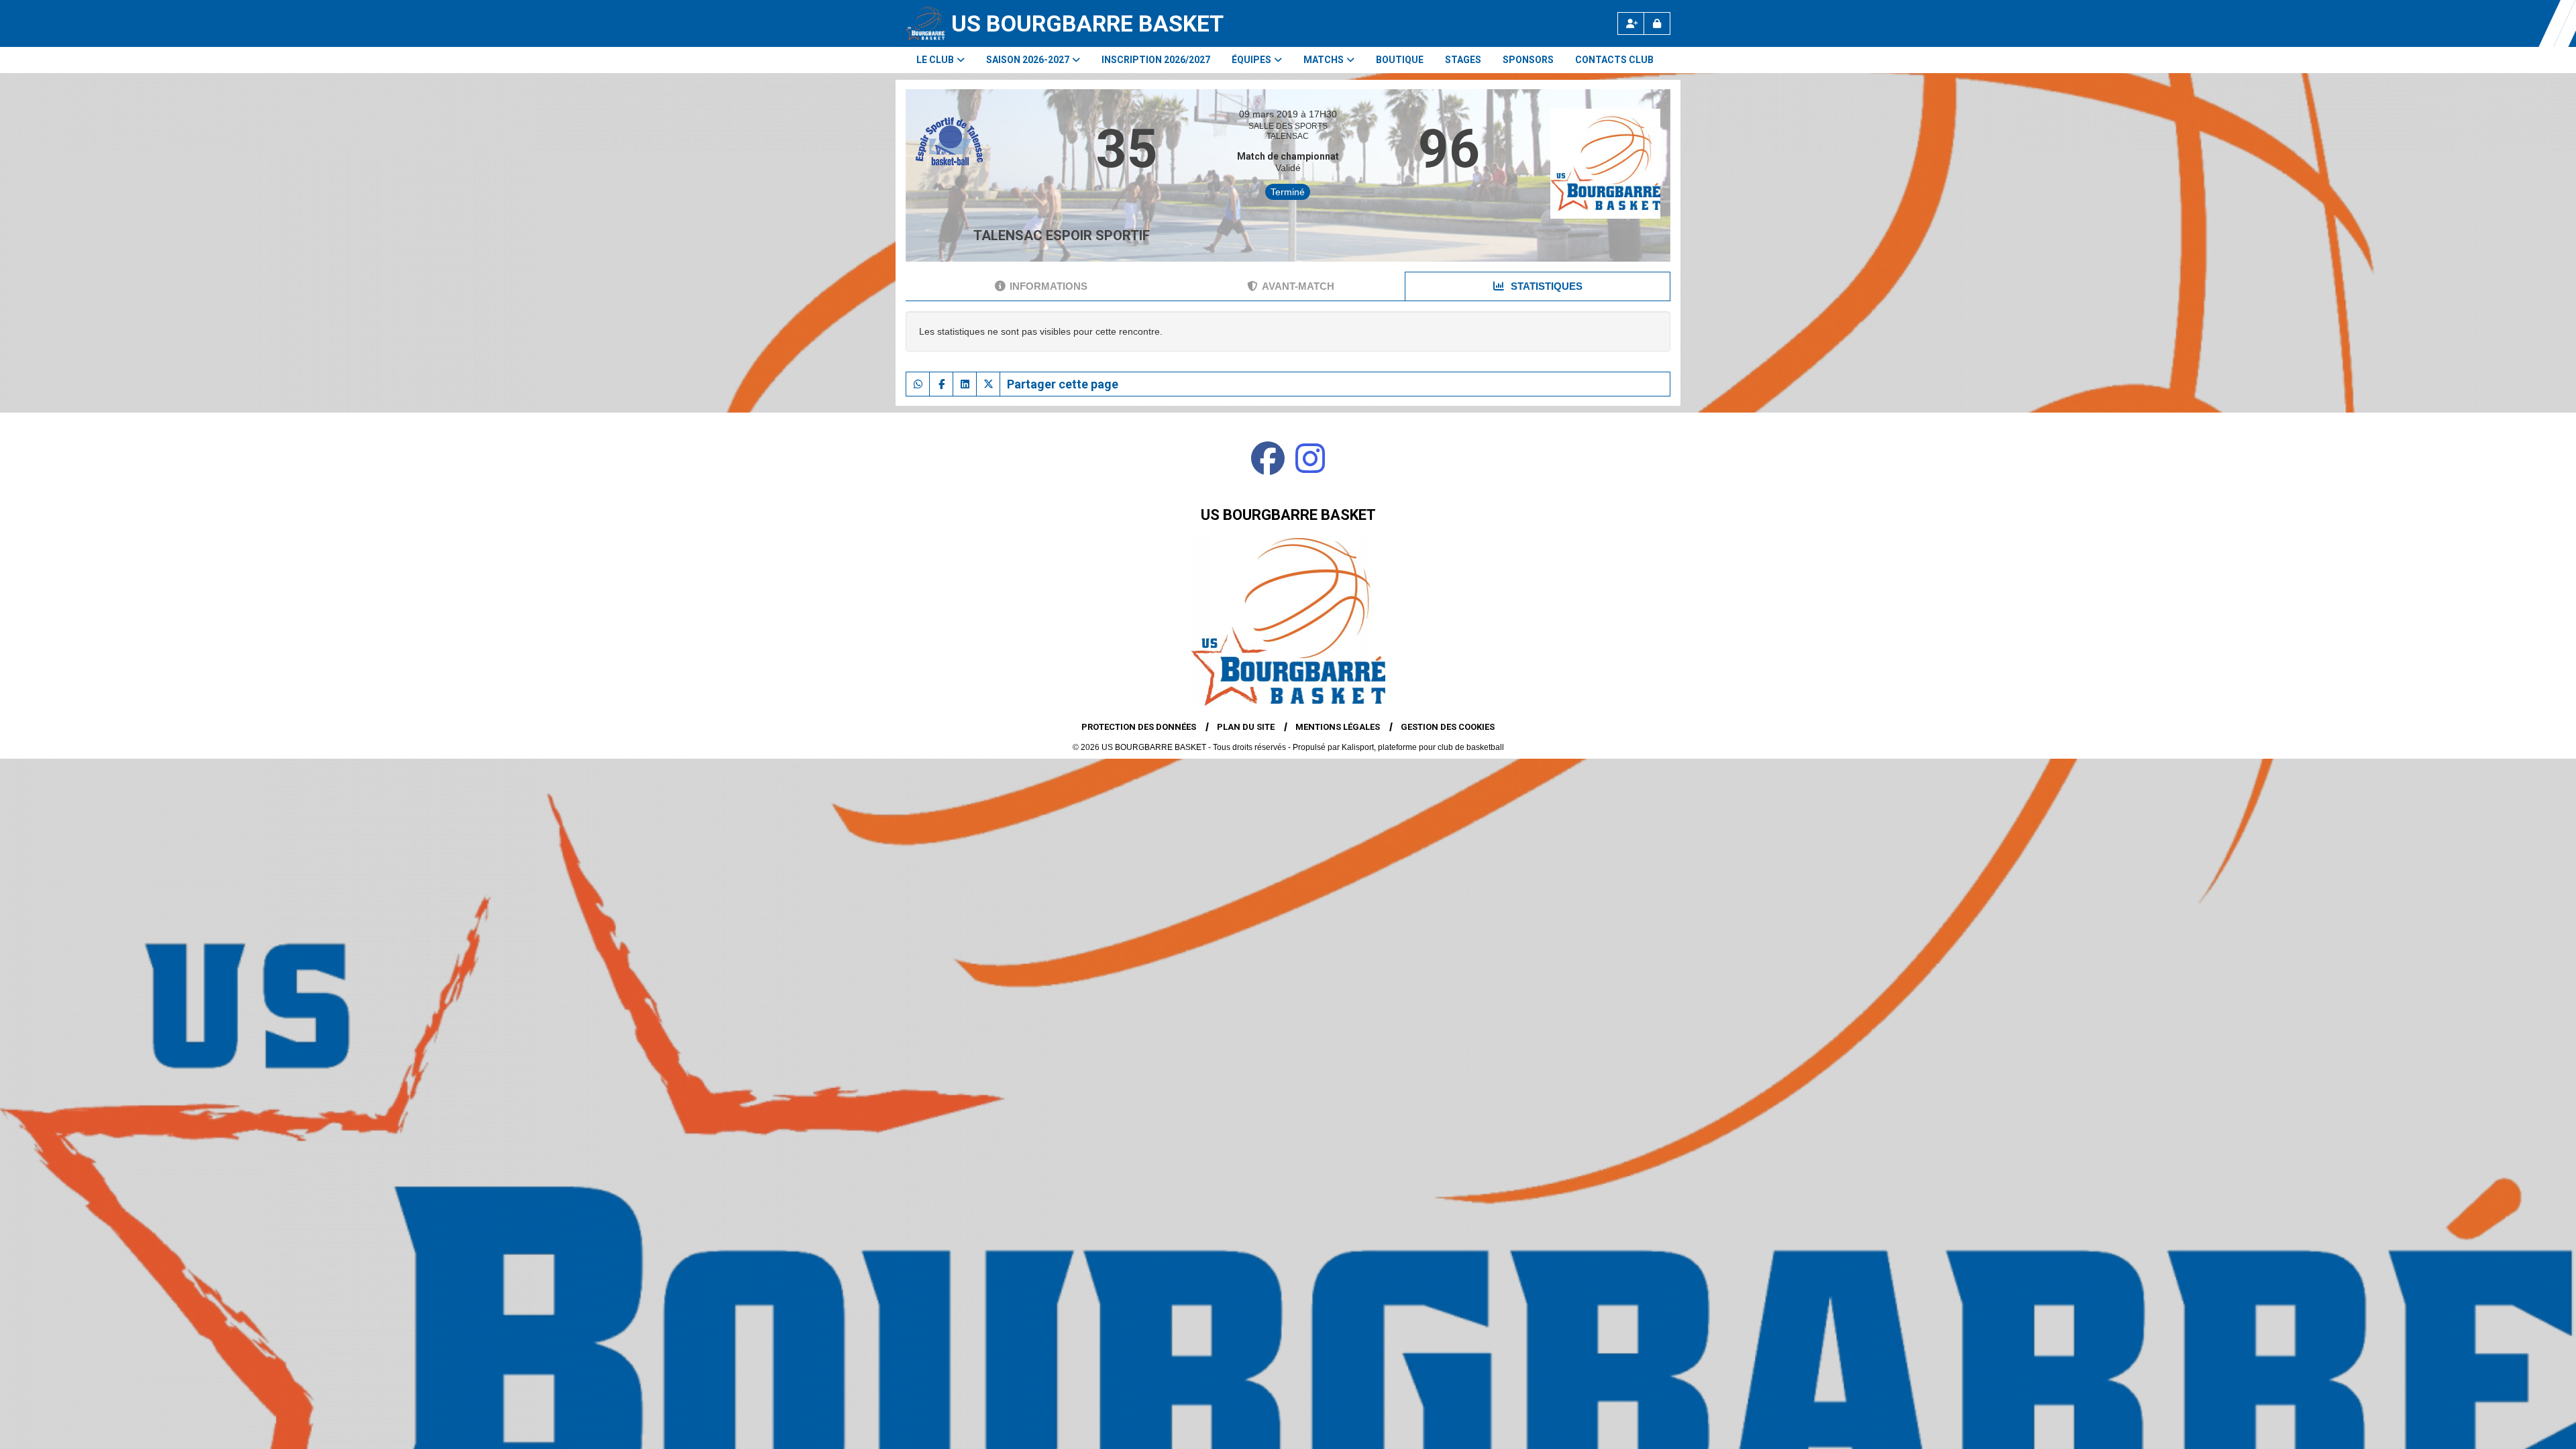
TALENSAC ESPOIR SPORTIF (1062, 235)
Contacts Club (1614, 60)
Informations (1049, 286)
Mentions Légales (1338, 727)
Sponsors (1528, 60)
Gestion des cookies (1448, 727)
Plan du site (1246, 727)
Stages (1463, 60)
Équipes (1251, 60)
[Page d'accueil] (925, 23)
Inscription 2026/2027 (1156, 60)
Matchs (1324, 60)
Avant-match (1298, 286)
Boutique (1400, 60)
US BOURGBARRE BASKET (1087, 23)
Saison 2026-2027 (1028, 60)
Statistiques (1545, 286)
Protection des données (1139, 727)
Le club (935, 60)
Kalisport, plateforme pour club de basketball (1423, 747)
